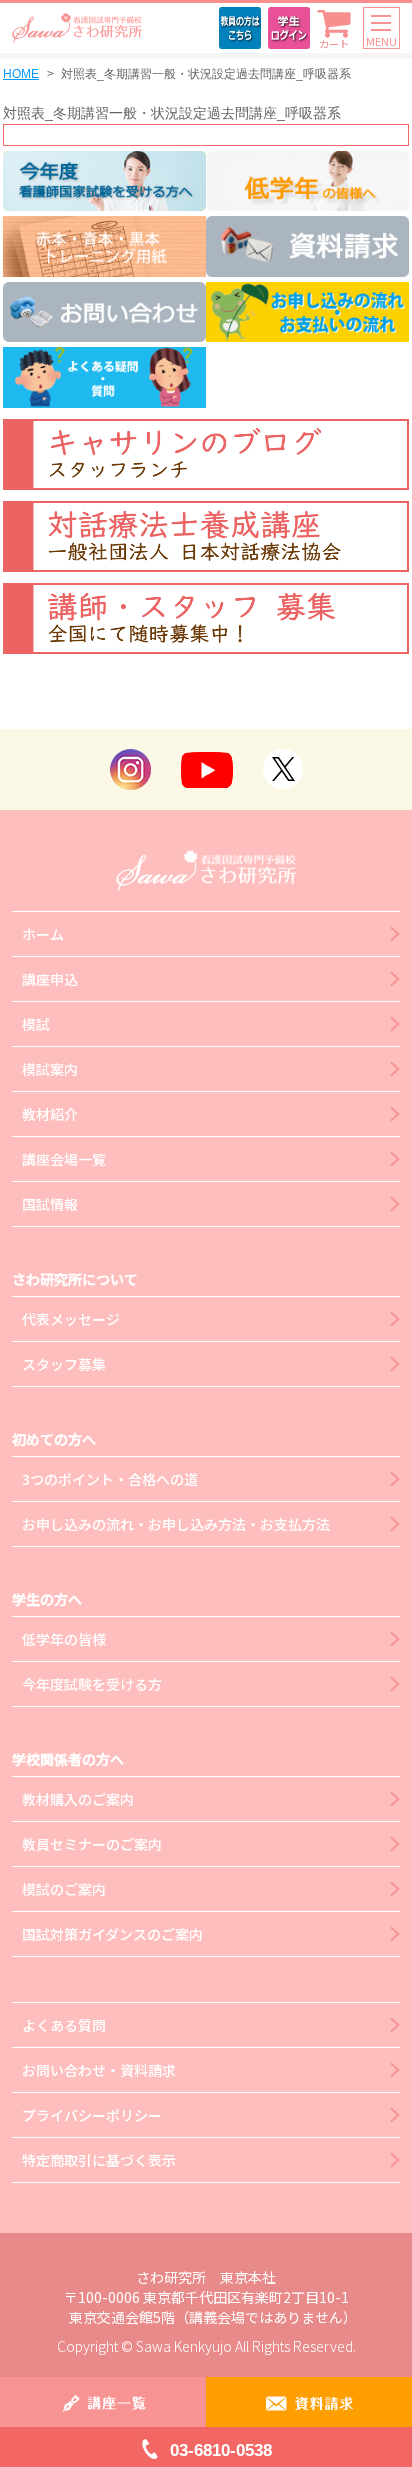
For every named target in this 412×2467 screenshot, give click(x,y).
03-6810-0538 (221, 2450)
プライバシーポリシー (92, 2115)
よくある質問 (64, 2025)
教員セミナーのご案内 (92, 1844)
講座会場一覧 (64, 1159)
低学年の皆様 (64, 1639)
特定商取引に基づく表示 (99, 2160)
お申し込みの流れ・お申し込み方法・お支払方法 (176, 1524)
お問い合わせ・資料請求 (99, 2070)
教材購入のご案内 (78, 1799)
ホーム (43, 934)
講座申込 (50, 979)
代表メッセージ (71, 1319)
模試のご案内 (64, 1889)
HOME (21, 74)
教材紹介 (50, 1114)
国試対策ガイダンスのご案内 (112, 1934)
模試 (36, 1024)
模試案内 (50, 1069)
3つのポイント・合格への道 (110, 1479)
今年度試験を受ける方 (92, 1684)
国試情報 (50, 1204)
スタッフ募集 (64, 1364)
